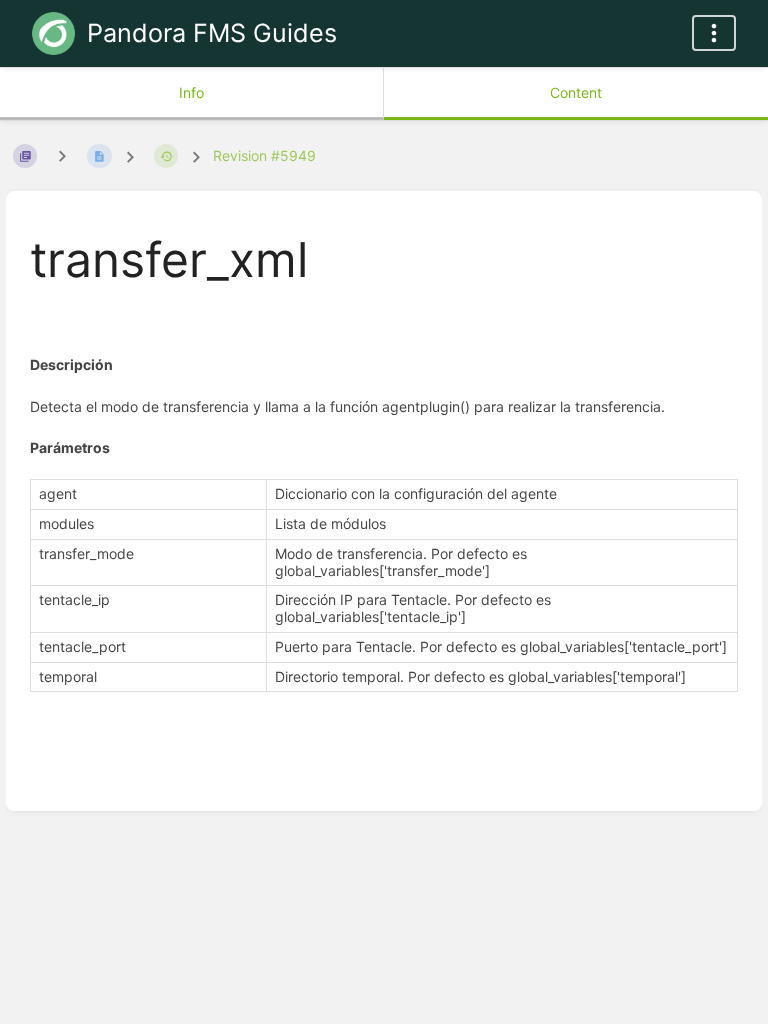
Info (191, 92)
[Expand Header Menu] (714, 33)
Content (576, 92)
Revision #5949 (264, 155)
